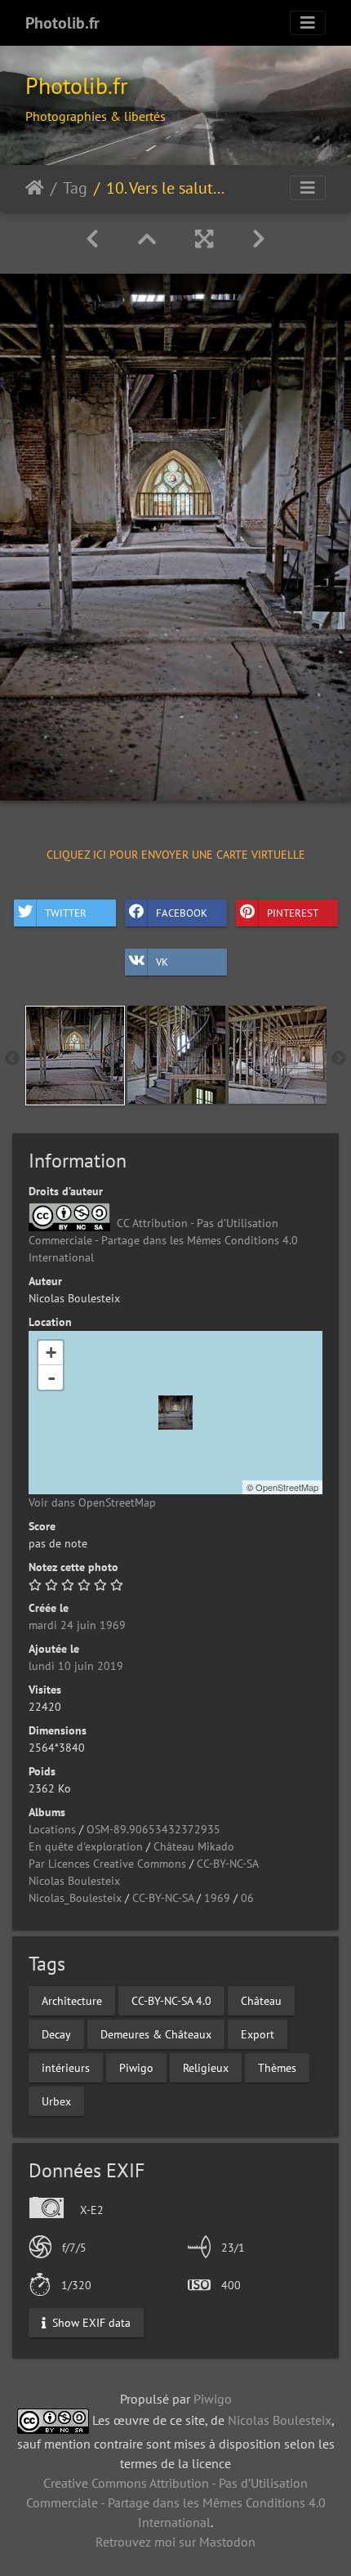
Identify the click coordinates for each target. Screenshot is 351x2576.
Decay (56, 2034)
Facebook (182, 913)
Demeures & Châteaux (156, 2034)
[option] (75, 1056)
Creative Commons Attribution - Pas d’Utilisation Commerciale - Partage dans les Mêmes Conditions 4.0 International (176, 2502)
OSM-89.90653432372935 (153, 1829)
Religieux (206, 2067)
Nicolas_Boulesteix (75, 1898)
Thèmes (277, 2067)
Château (261, 2000)
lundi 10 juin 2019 (76, 1666)
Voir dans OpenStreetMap (92, 1502)
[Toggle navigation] (308, 23)
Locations (52, 1829)
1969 (217, 1898)
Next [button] (339, 1059)
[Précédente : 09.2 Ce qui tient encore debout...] (92, 239)
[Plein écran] (204, 239)
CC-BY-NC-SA (228, 1864)
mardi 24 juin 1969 (77, 1625)
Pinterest (293, 913)
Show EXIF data (90, 2323)
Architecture (72, 2000)
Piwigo (136, 2067)
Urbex (56, 2101)
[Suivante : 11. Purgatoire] (259, 239)
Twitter (66, 913)
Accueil (35, 188)
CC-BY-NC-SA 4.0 (171, 2000)
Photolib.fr (62, 23)
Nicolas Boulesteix (74, 1881)
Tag (75, 188)
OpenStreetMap (287, 1487)
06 (247, 1898)
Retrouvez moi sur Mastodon (175, 2542)
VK (162, 962)
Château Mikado (194, 1846)
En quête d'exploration (86, 1846)
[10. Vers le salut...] (175, 1413)
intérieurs (66, 2067)
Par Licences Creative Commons (107, 1864)
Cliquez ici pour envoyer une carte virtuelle (176, 854)
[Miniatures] (147, 239)
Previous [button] (12, 1059)
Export (258, 2034)
